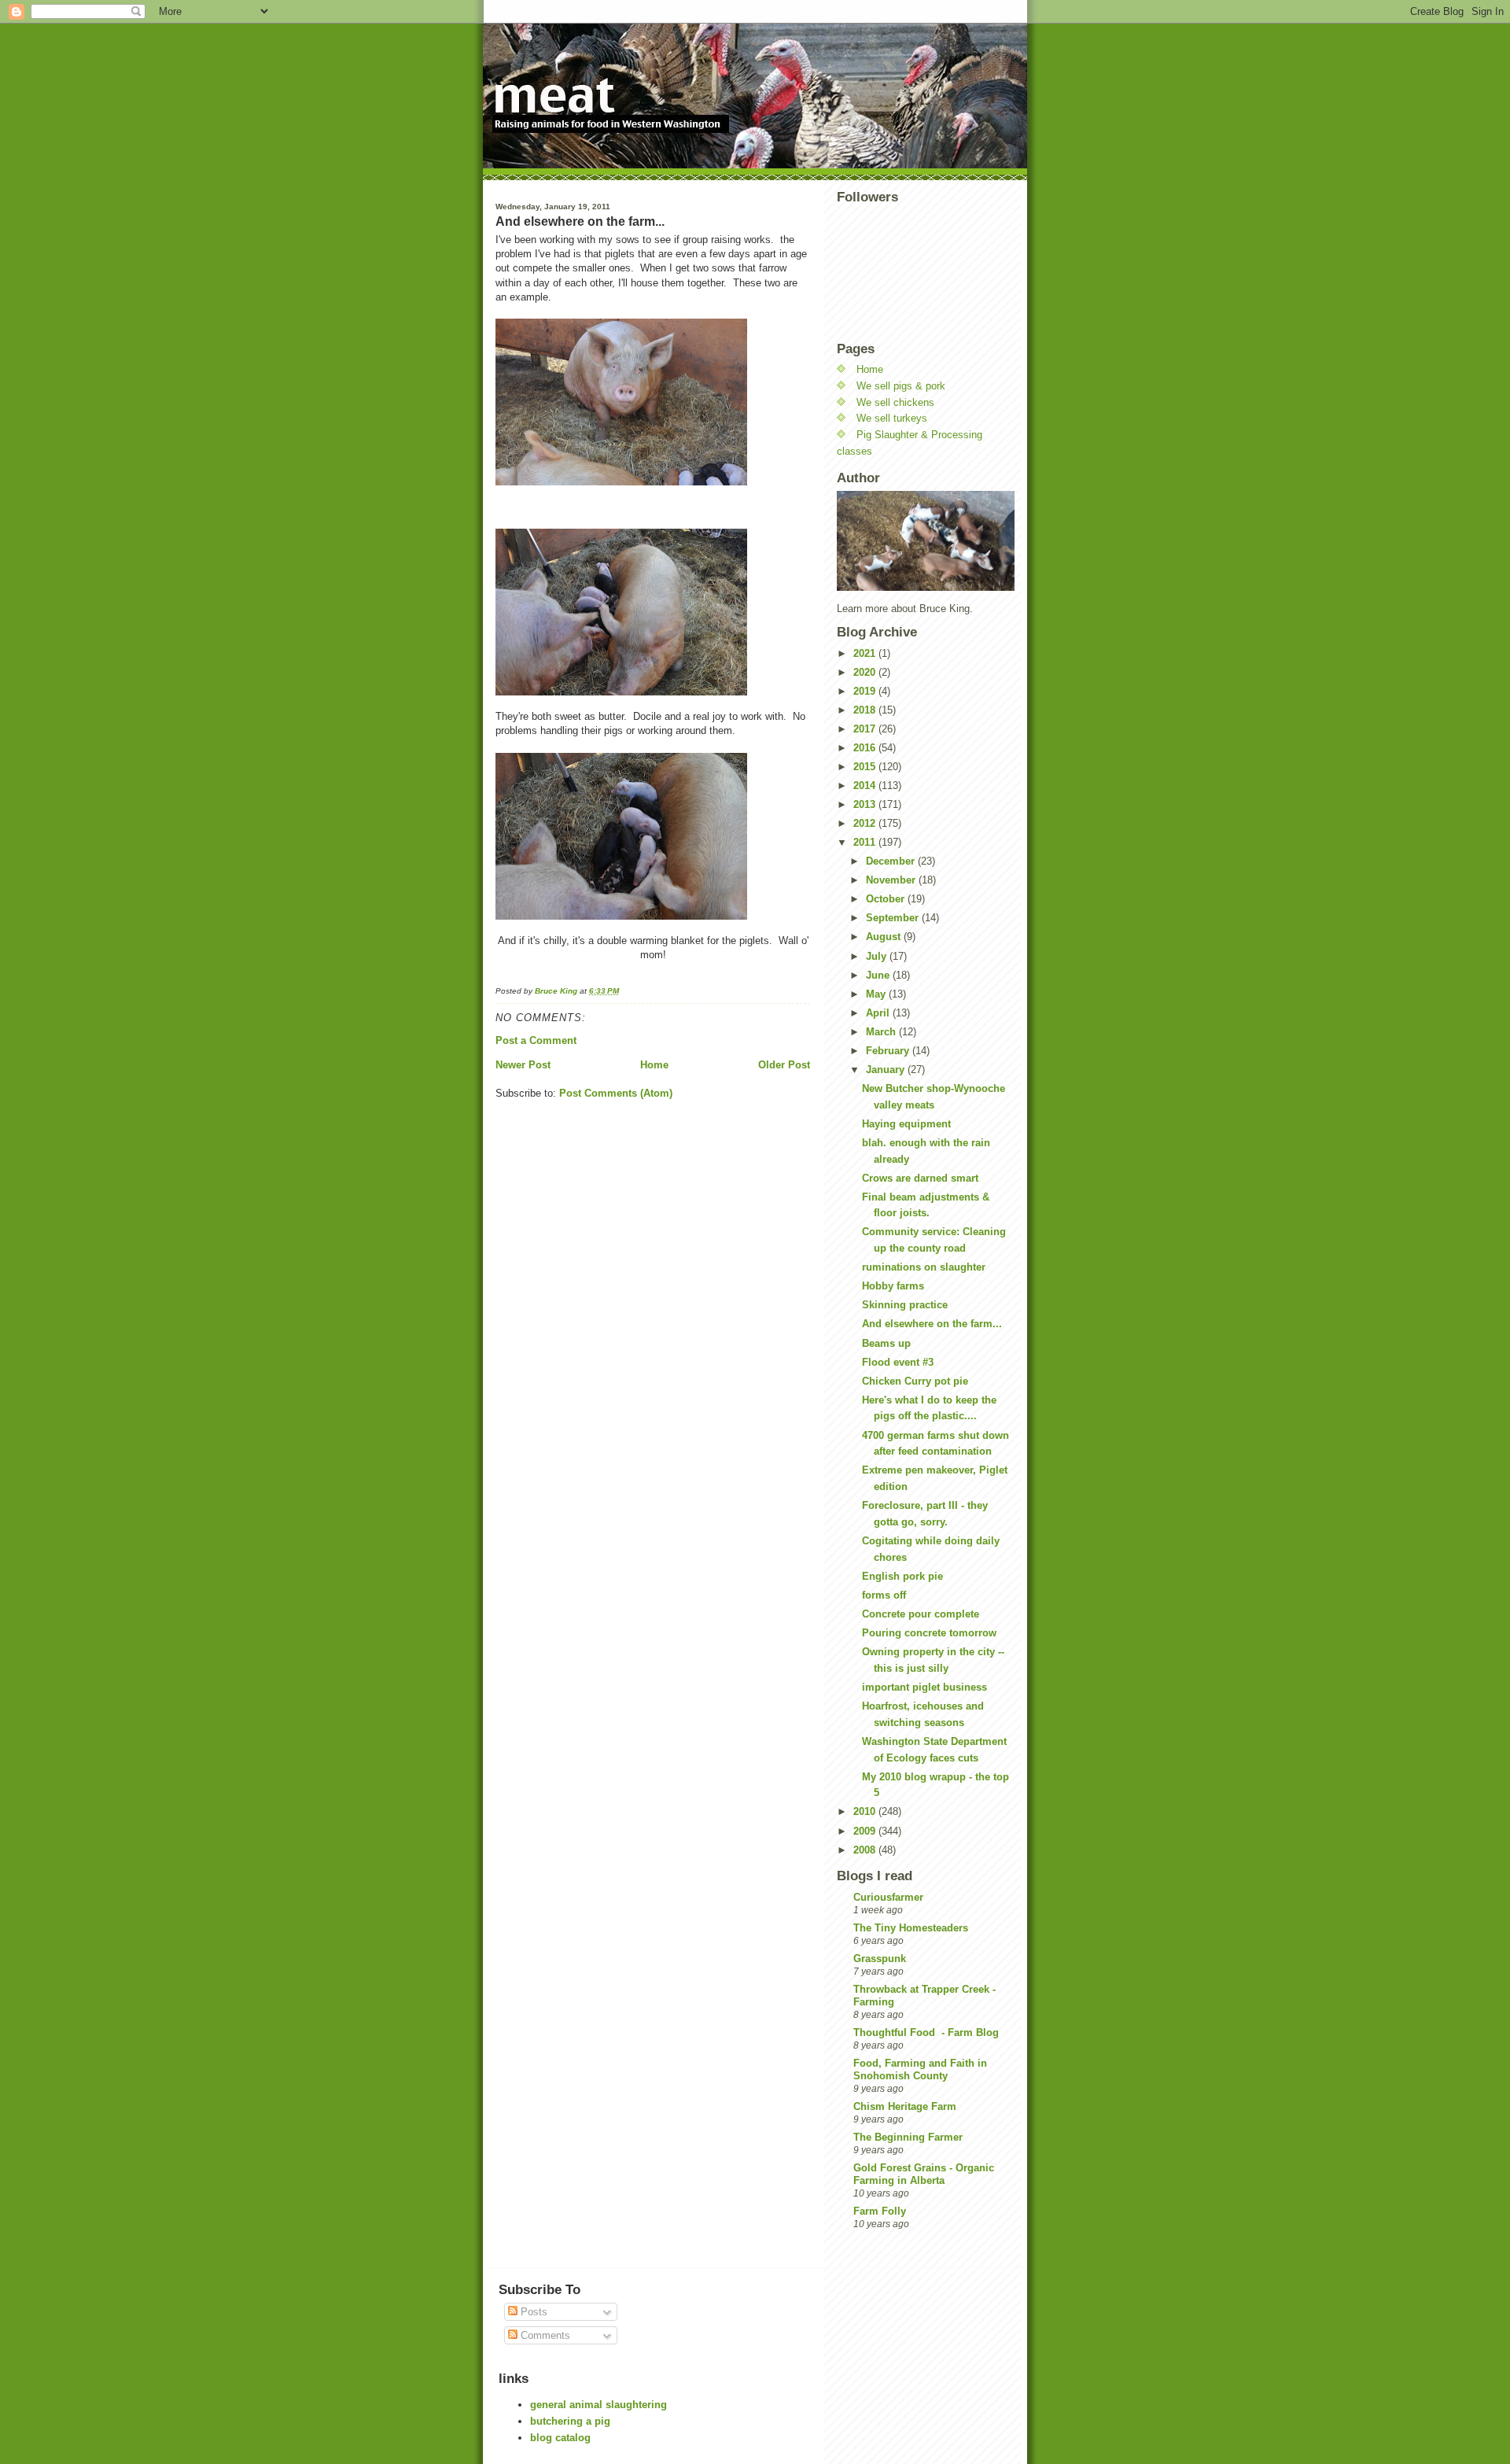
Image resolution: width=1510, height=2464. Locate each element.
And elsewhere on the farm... (932, 1324)
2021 (866, 653)
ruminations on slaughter (924, 1267)
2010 (866, 1811)
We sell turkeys (892, 418)
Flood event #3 (898, 1362)
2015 (866, 767)
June (879, 975)
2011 (866, 842)
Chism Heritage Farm (905, 2106)
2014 (866, 786)
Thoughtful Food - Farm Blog (926, 2032)
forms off (884, 1595)
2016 (866, 748)
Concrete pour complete (921, 1614)
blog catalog (560, 2438)
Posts (532, 2312)
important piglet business (924, 1687)
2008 (866, 1850)
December (892, 861)
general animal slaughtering (598, 2405)
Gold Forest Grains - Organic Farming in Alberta (924, 2174)
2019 (866, 691)
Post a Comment (536, 1040)
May (877, 994)
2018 (866, 710)
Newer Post (523, 1065)
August (885, 937)
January (887, 1070)
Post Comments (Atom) (616, 1093)
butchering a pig (570, 2421)
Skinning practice (905, 1305)
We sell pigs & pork (901, 386)
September (894, 918)
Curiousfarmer (888, 1897)
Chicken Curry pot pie (915, 1381)
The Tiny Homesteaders (911, 1928)
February (889, 1051)
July (878, 956)
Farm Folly (880, 2211)
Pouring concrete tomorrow (929, 1633)
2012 (866, 823)
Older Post (784, 1065)
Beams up (886, 1343)
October (887, 899)
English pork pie (902, 1576)
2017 (866, 729)
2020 (866, 672)
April (879, 1013)
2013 (866, 804)
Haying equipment (906, 1124)
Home (654, 1065)
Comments (544, 2335)
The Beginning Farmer (908, 2137)
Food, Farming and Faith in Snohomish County (920, 2069)
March (882, 1032)
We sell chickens (895, 402)
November (892, 880)
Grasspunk (880, 1959)
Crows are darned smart (920, 1178)
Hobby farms (893, 1286)
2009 (866, 1831)
